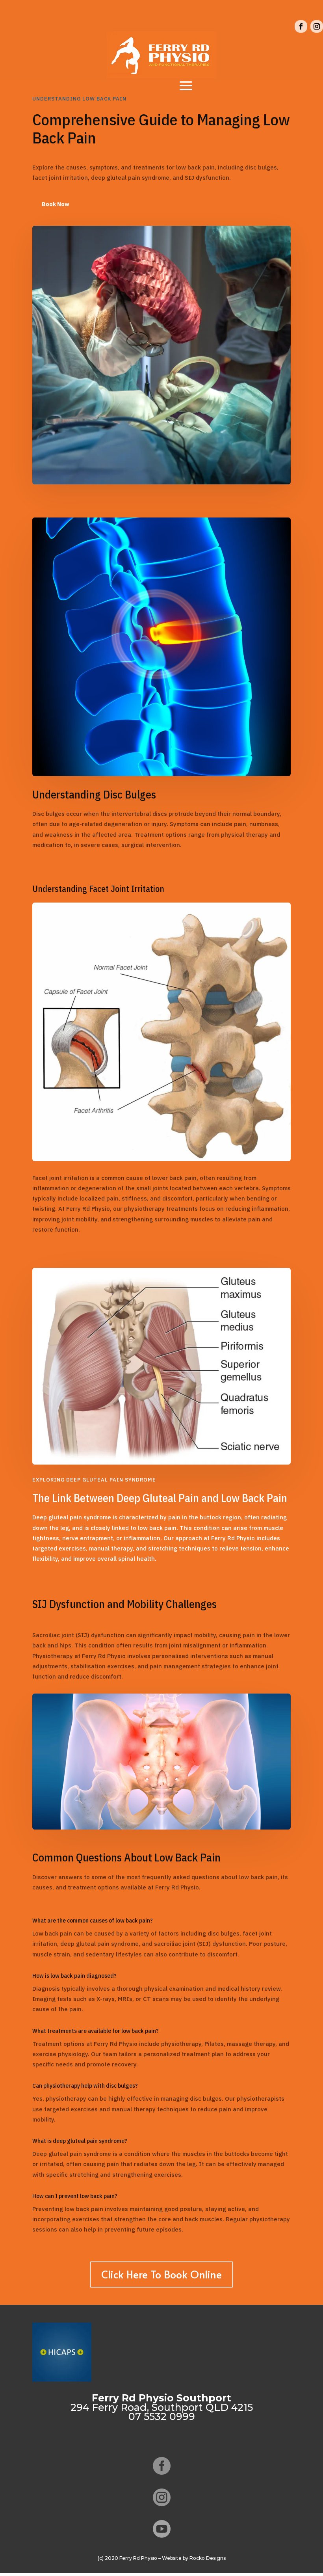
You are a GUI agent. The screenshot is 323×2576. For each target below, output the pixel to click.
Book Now (56, 204)
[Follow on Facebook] (301, 26)
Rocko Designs (208, 2558)
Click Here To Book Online (161, 2274)
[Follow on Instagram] (317, 26)
